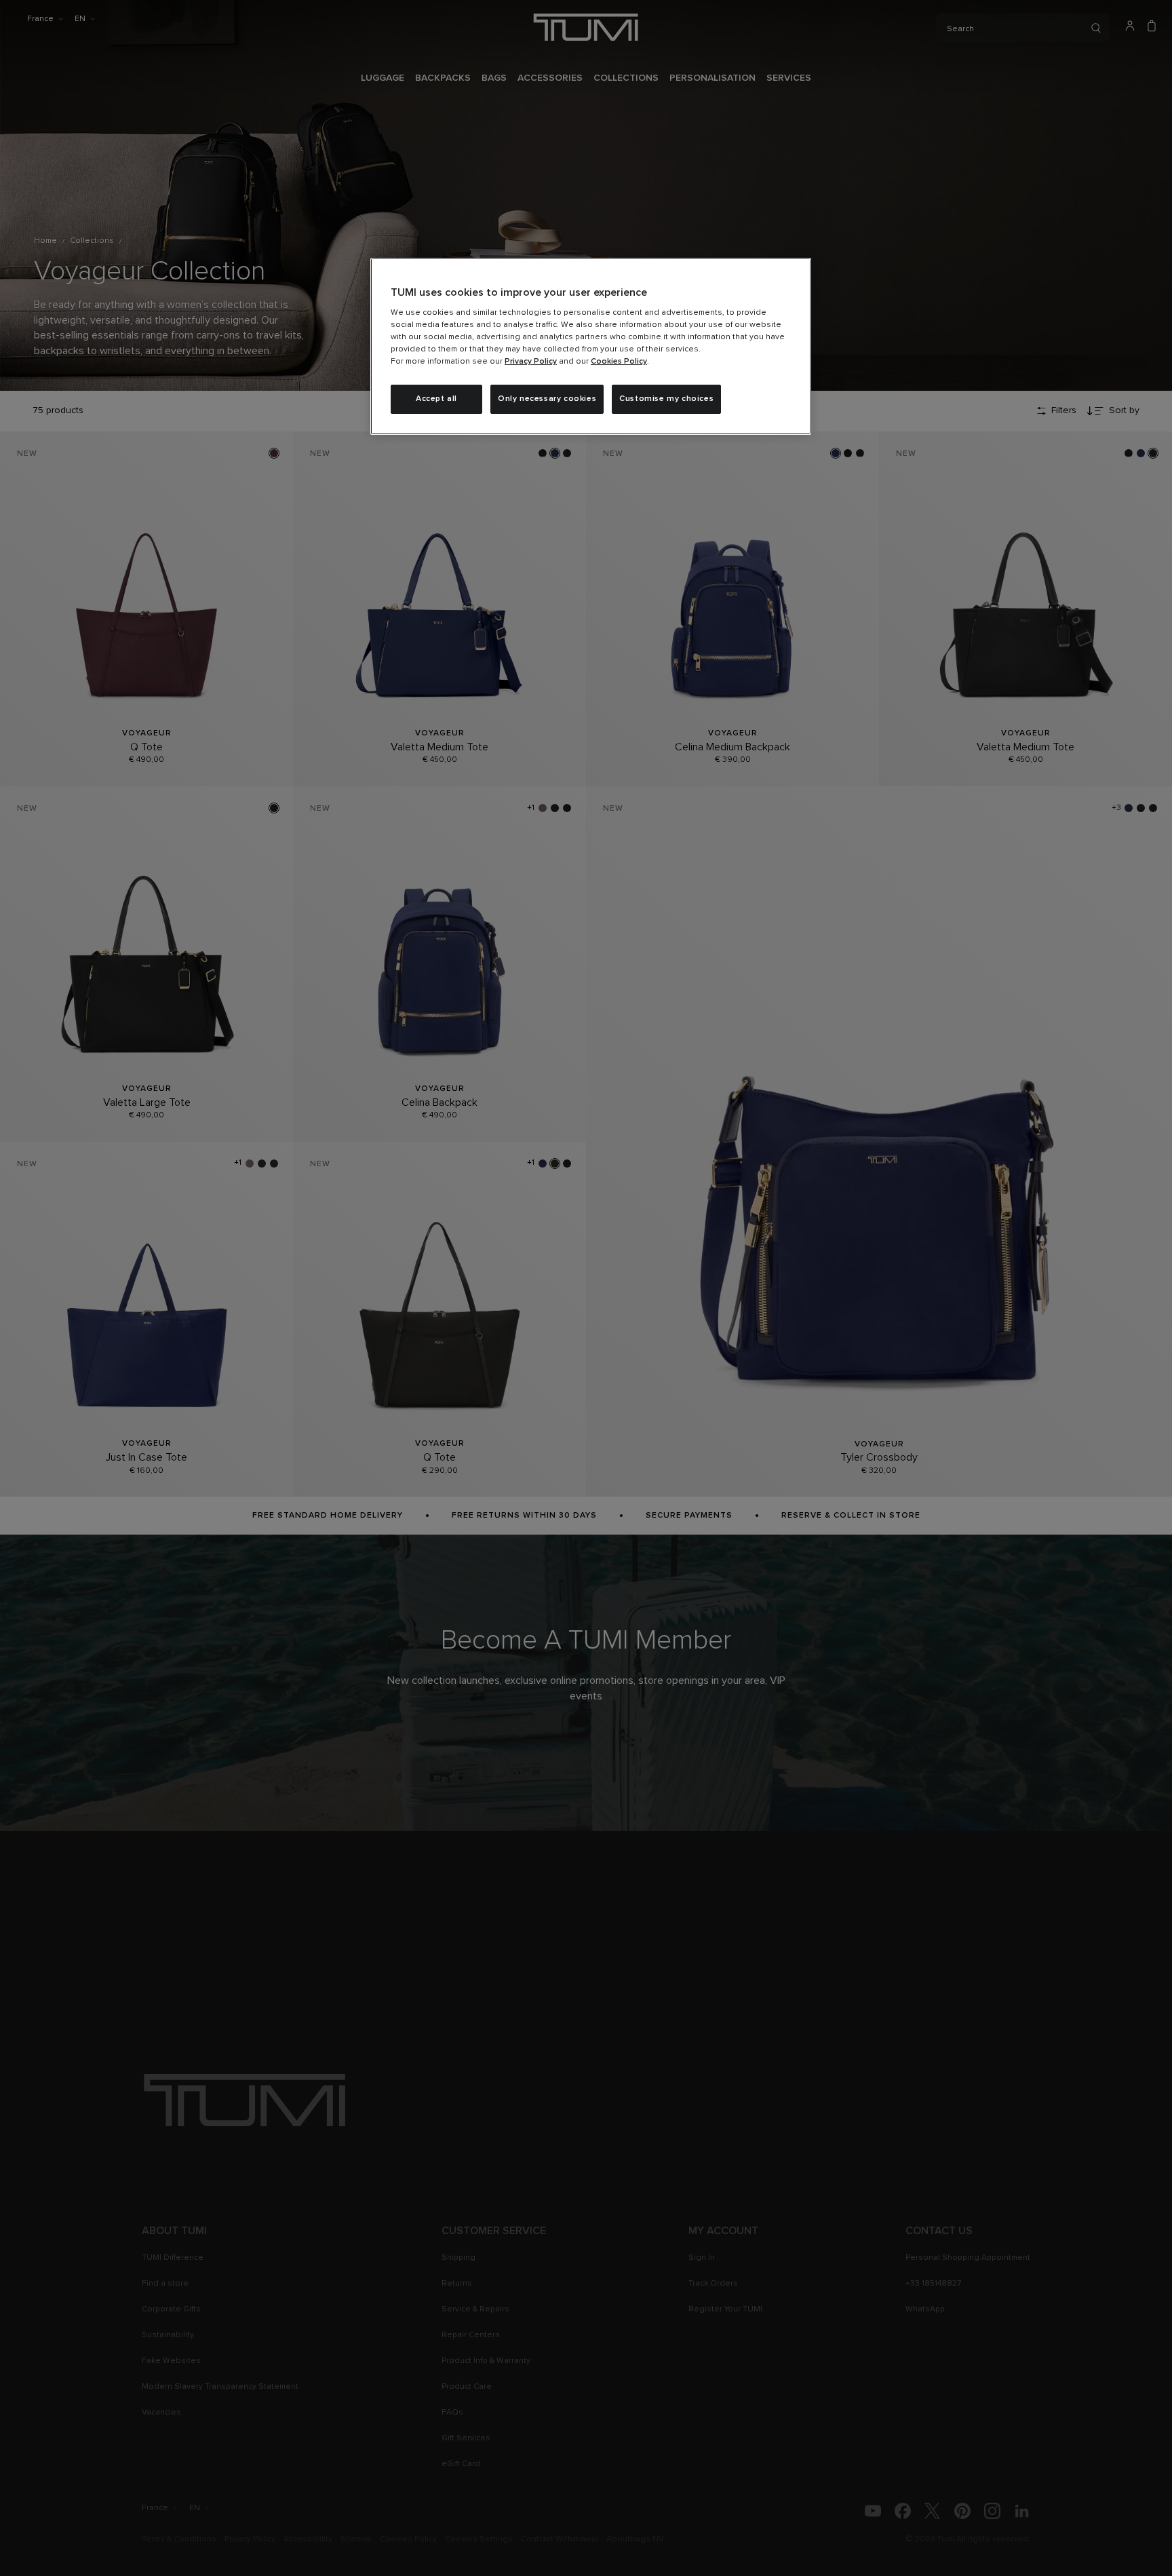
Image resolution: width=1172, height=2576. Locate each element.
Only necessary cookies (547, 399)
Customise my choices (666, 399)
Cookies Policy (619, 362)
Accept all (436, 399)
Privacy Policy (531, 362)
